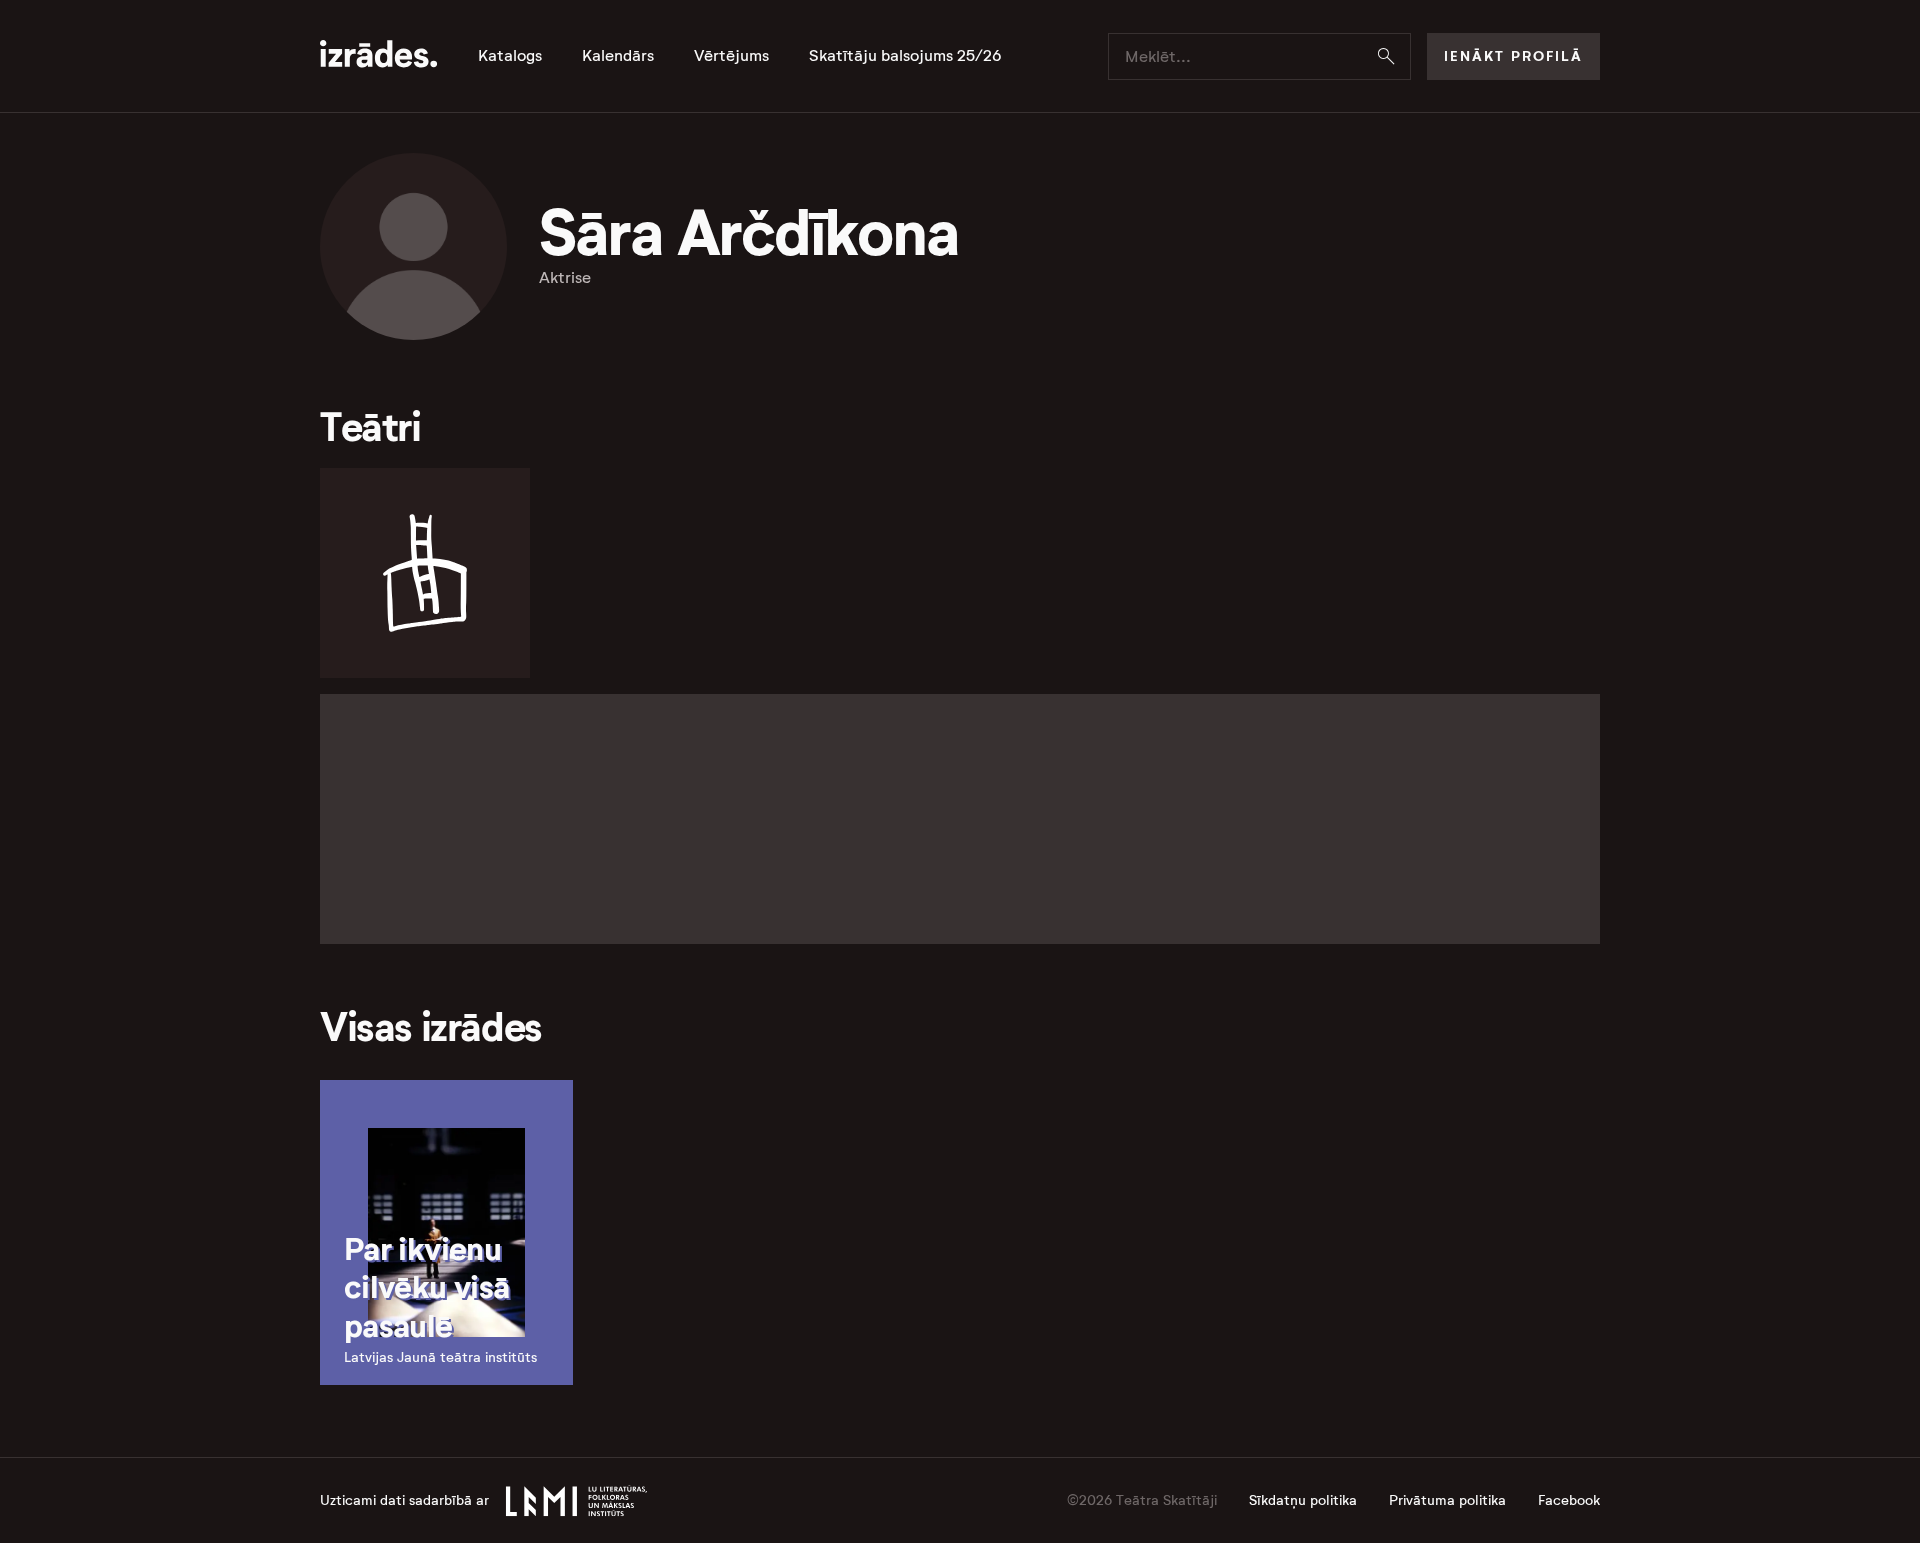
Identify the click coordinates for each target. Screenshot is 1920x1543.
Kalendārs (618, 56)
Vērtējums (731, 56)
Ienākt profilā (1513, 56)
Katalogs (510, 56)
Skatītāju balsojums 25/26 (905, 56)
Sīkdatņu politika (1303, 1500)
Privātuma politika (1447, 1500)
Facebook (1569, 1500)
